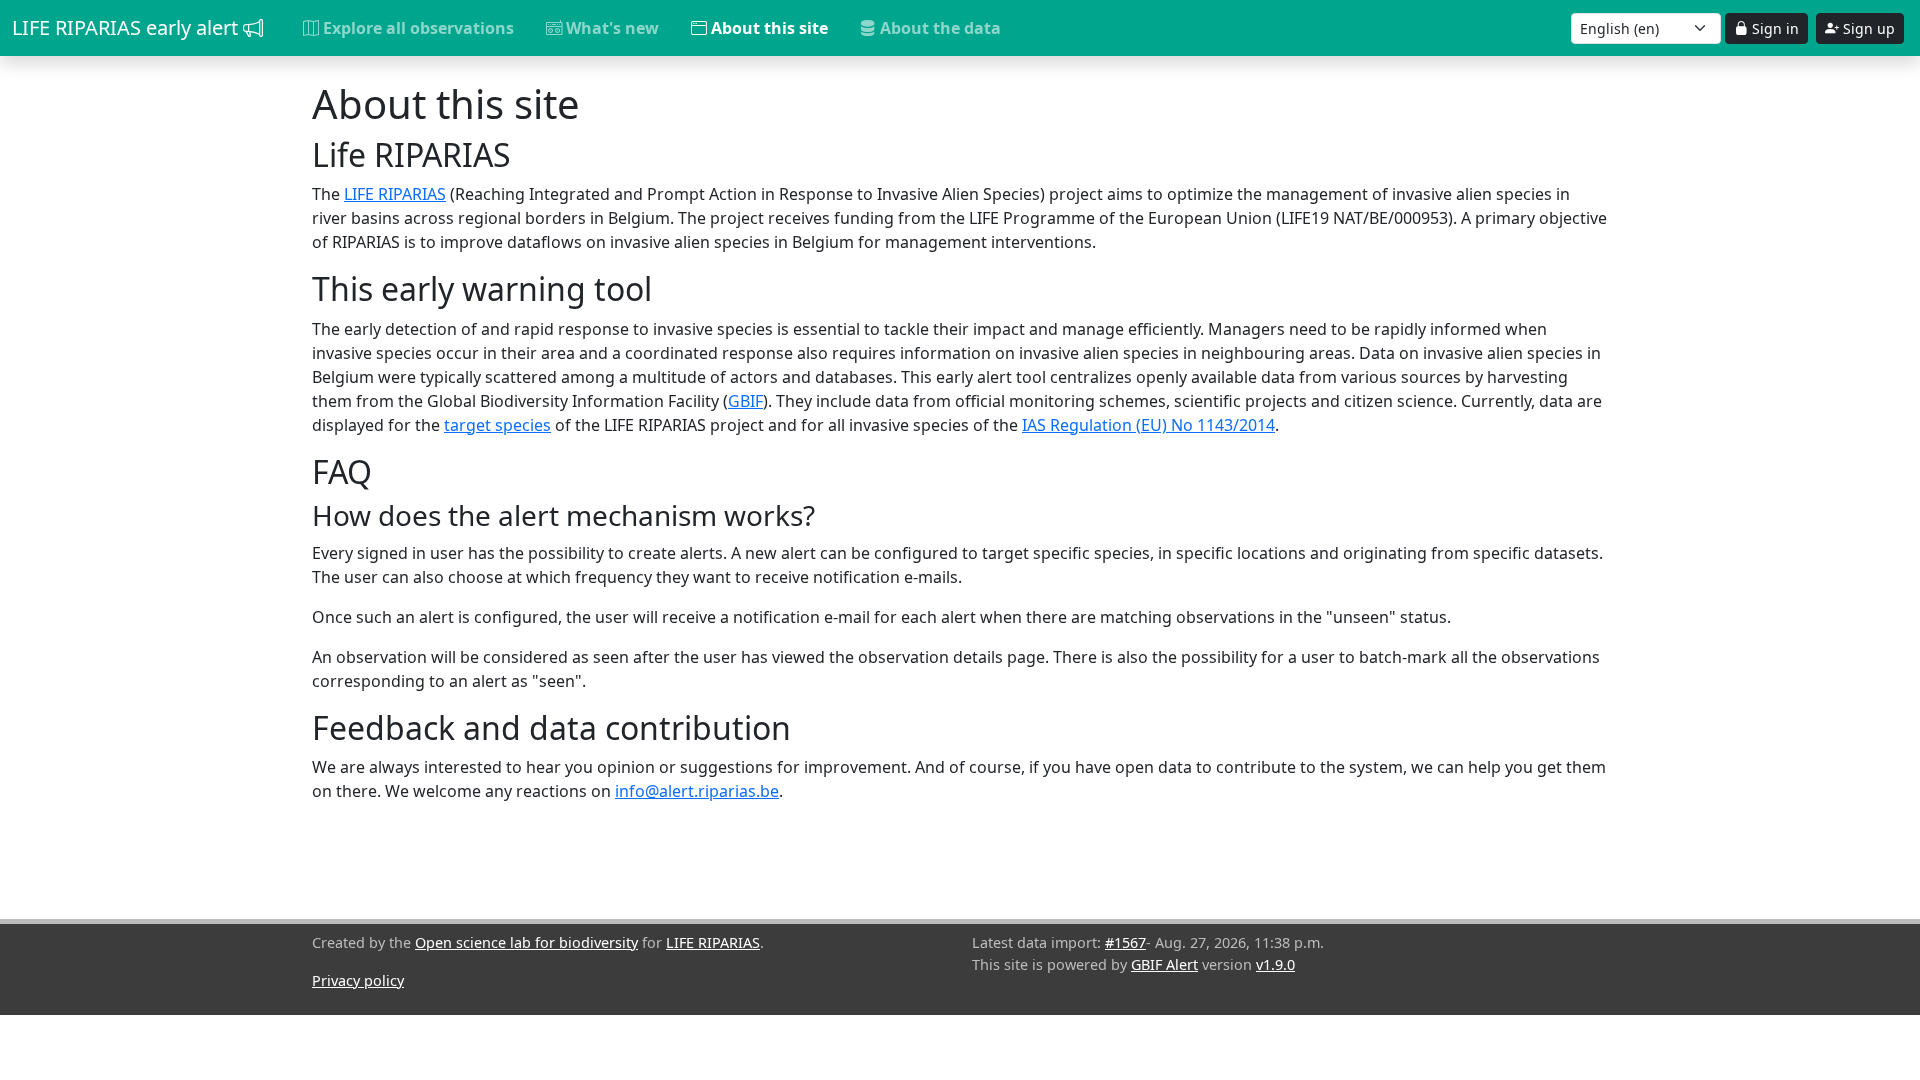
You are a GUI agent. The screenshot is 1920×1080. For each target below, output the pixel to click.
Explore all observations (416, 28)
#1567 (1125, 942)
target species (497, 425)
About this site (767, 28)
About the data (938, 28)
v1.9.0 (1275, 964)
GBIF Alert (1164, 964)
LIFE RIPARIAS (395, 194)
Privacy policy (358, 980)
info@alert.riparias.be (697, 791)
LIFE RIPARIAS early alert (127, 27)
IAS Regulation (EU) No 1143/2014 (1148, 425)
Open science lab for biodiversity (526, 942)
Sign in (1773, 28)
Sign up (1867, 28)
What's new (610, 28)
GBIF (745, 401)
